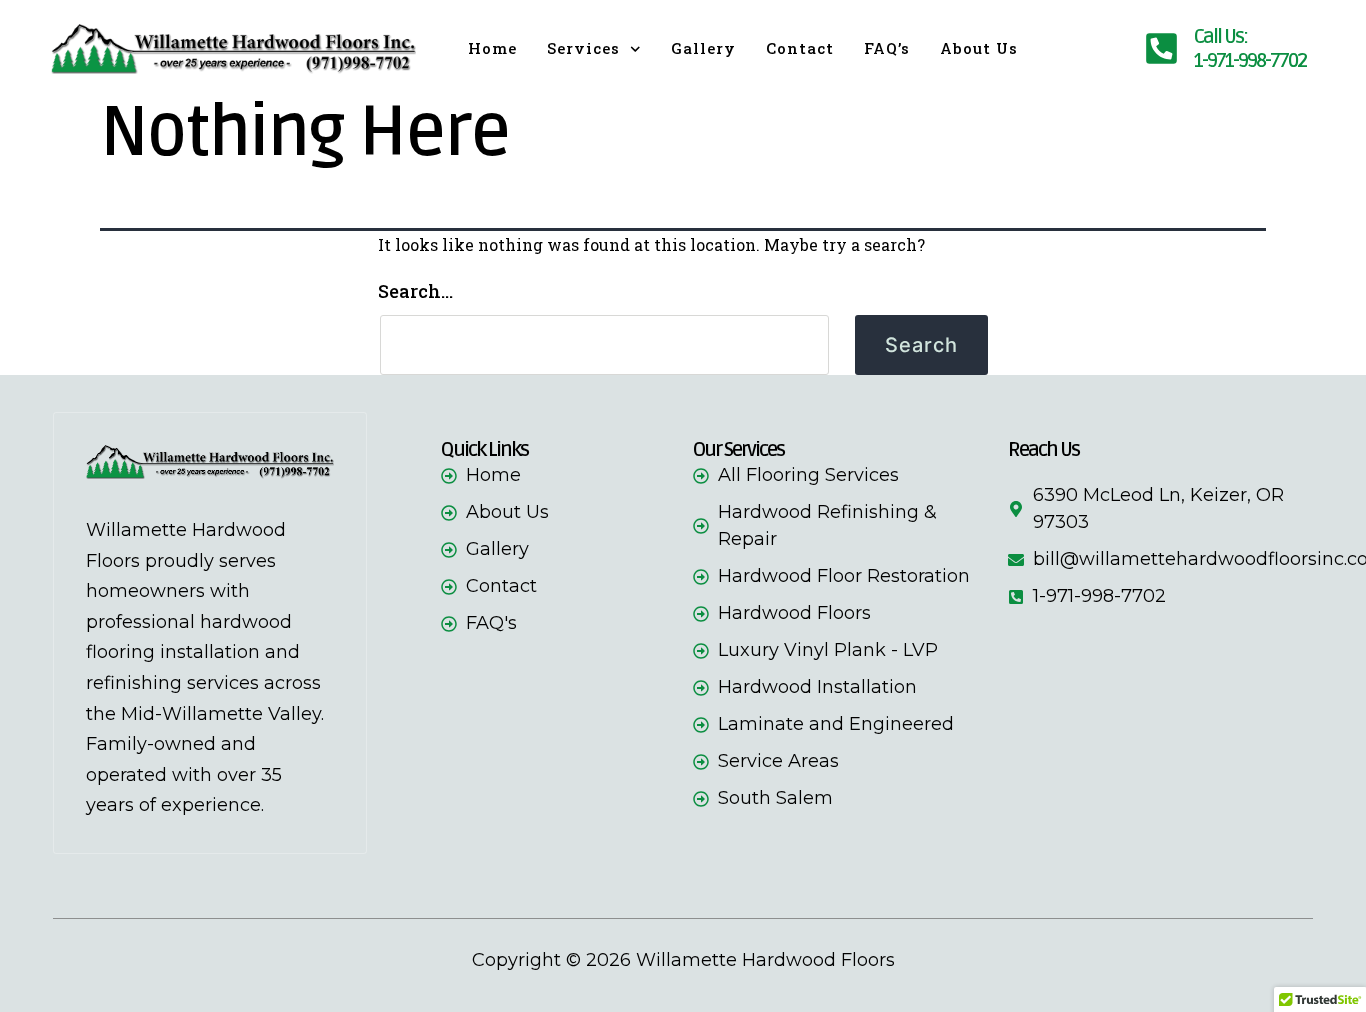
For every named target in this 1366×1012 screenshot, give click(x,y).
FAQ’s (887, 48)
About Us (979, 48)
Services (583, 48)
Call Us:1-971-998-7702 (1250, 49)
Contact (800, 48)
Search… (415, 291)
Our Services (738, 450)
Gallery (703, 48)
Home (492, 48)
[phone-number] (1161, 48)
